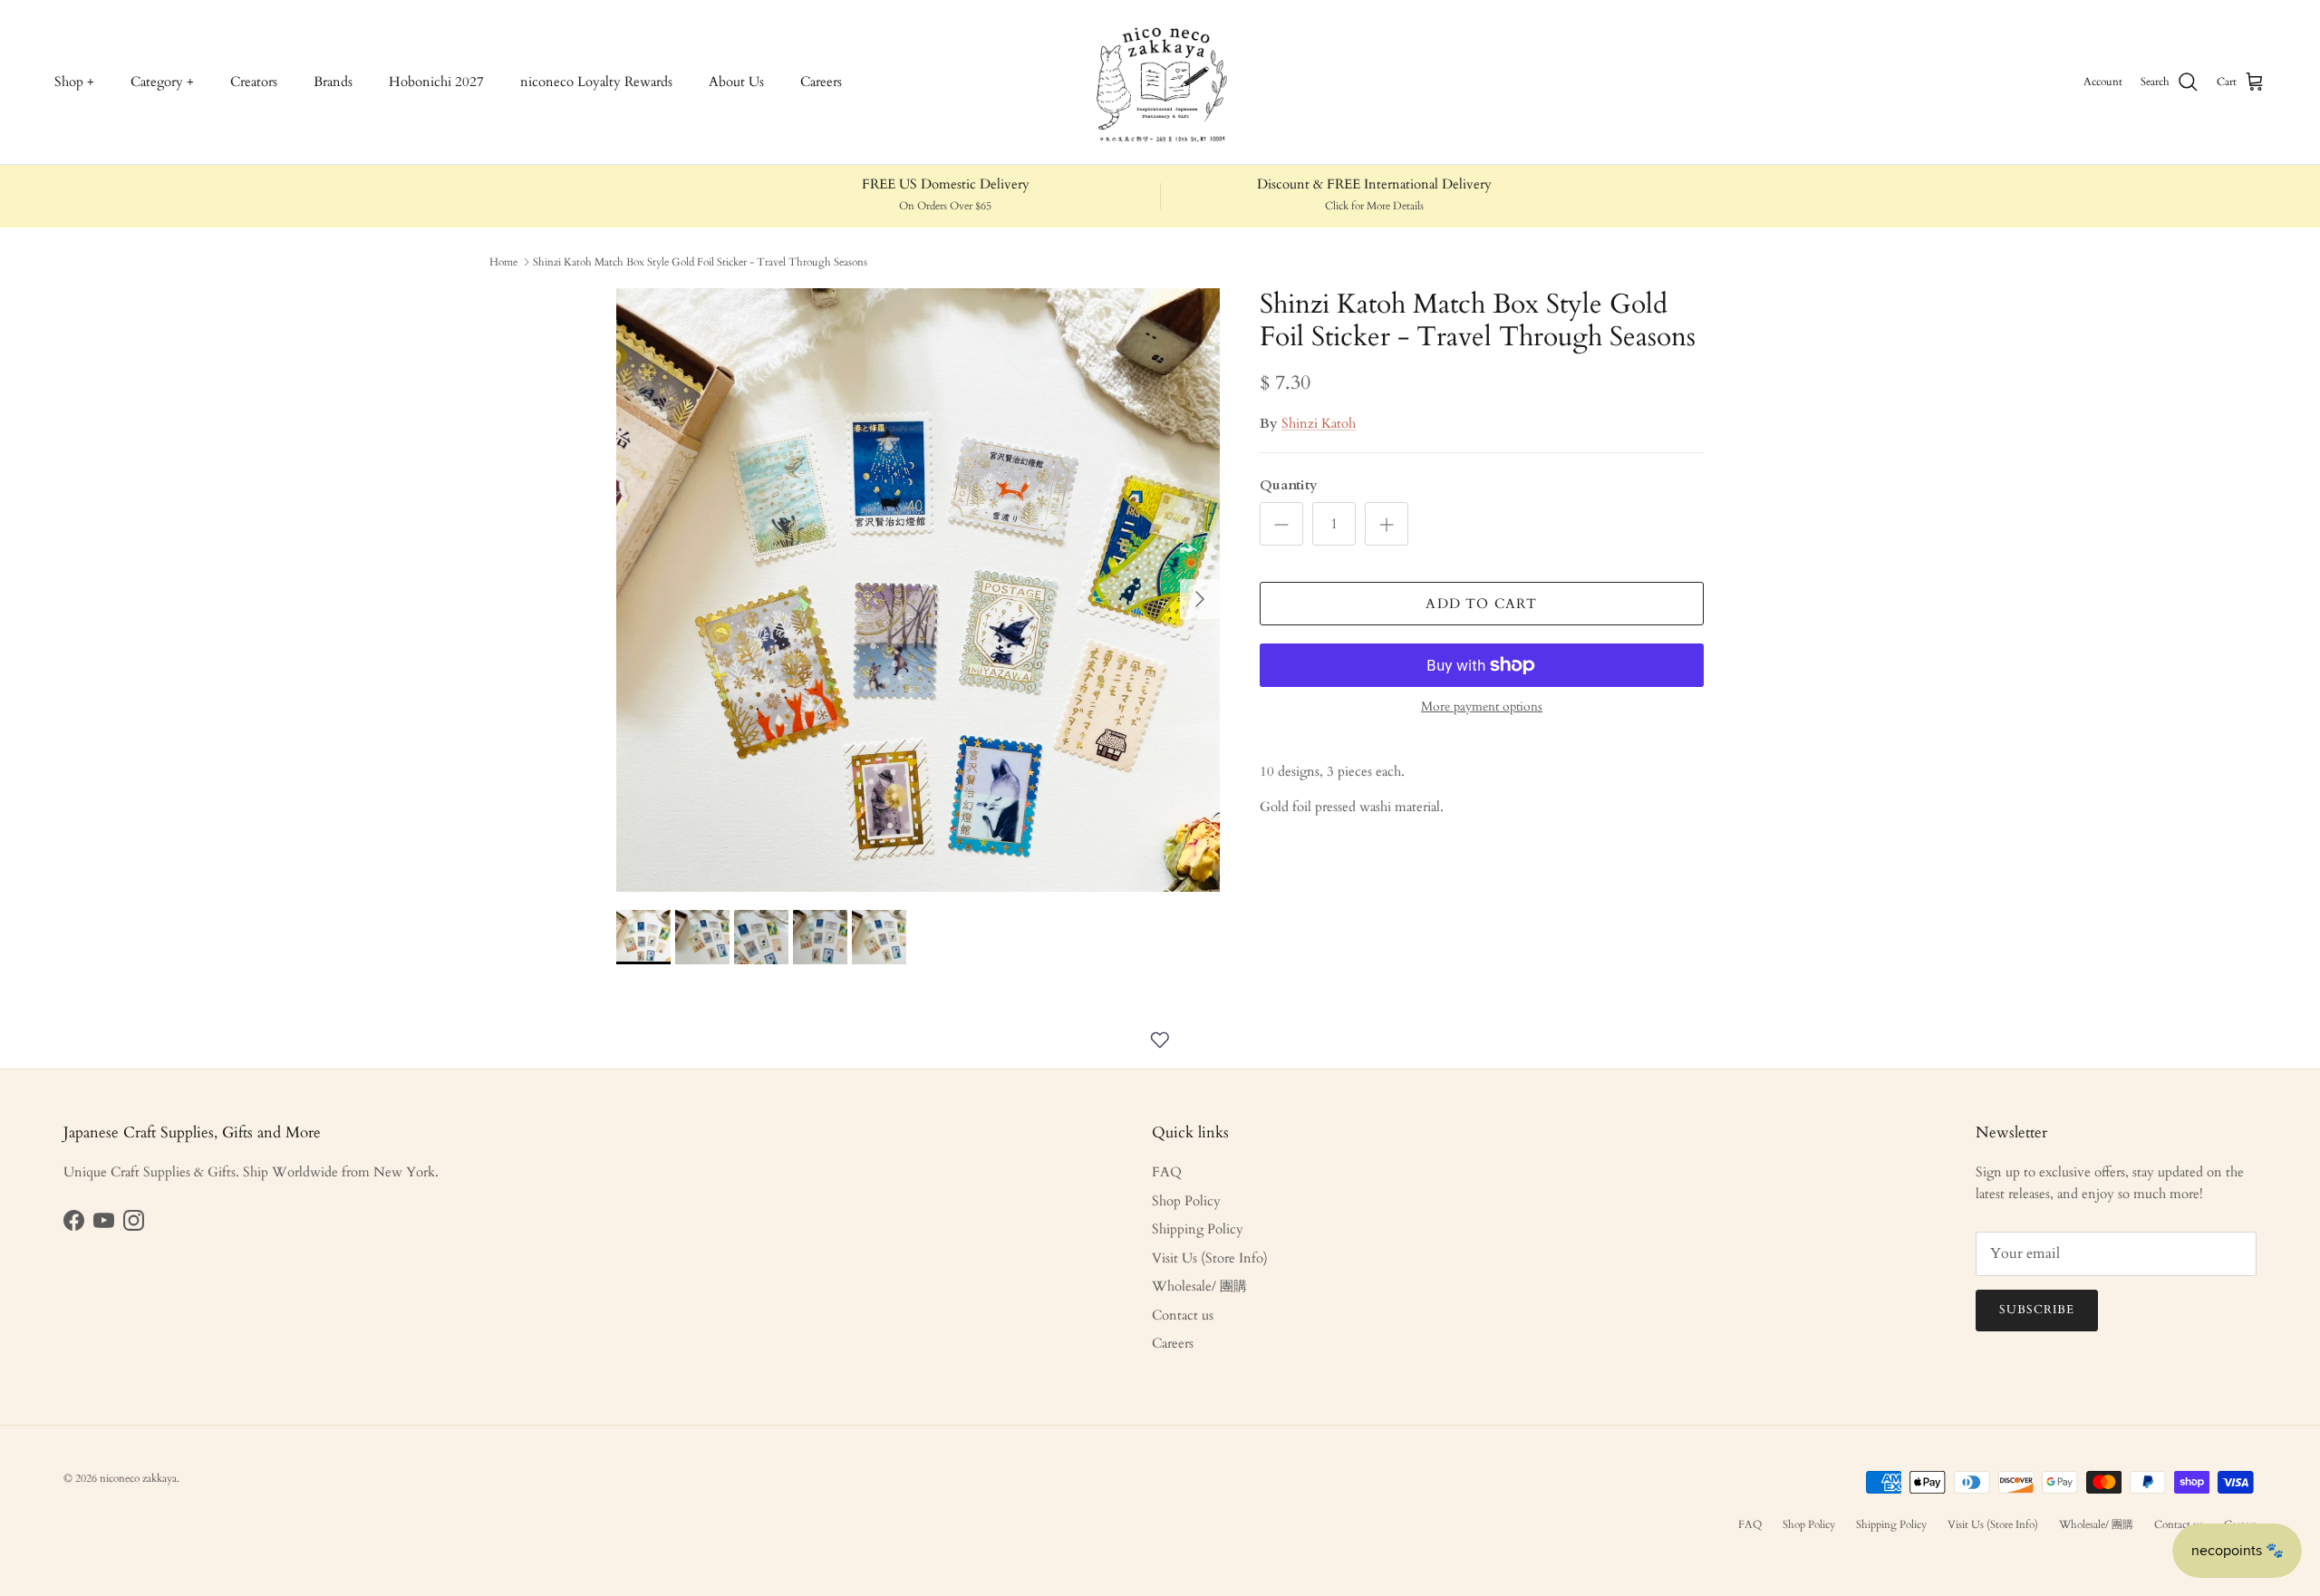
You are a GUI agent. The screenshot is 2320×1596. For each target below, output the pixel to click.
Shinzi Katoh (1319, 423)
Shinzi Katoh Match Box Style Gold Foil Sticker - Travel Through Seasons (700, 262)
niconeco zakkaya (138, 1478)
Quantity (1289, 485)
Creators (254, 82)
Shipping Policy (1198, 1229)
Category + (162, 82)
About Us (736, 82)
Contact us (1183, 1315)
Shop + (74, 82)
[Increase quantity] (1387, 524)
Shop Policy (1186, 1201)
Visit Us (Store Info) (1210, 1258)
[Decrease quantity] (1281, 524)
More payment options (1482, 707)
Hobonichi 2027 (436, 82)
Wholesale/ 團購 (1199, 1286)
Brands (333, 82)
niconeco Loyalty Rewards (596, 82)
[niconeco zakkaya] (1160, 82)
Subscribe (2037, 1310)
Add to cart (1481, 604)
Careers (821, 82)
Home (503, 262)
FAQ (1167, 1172)
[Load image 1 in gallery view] (918, 590)
